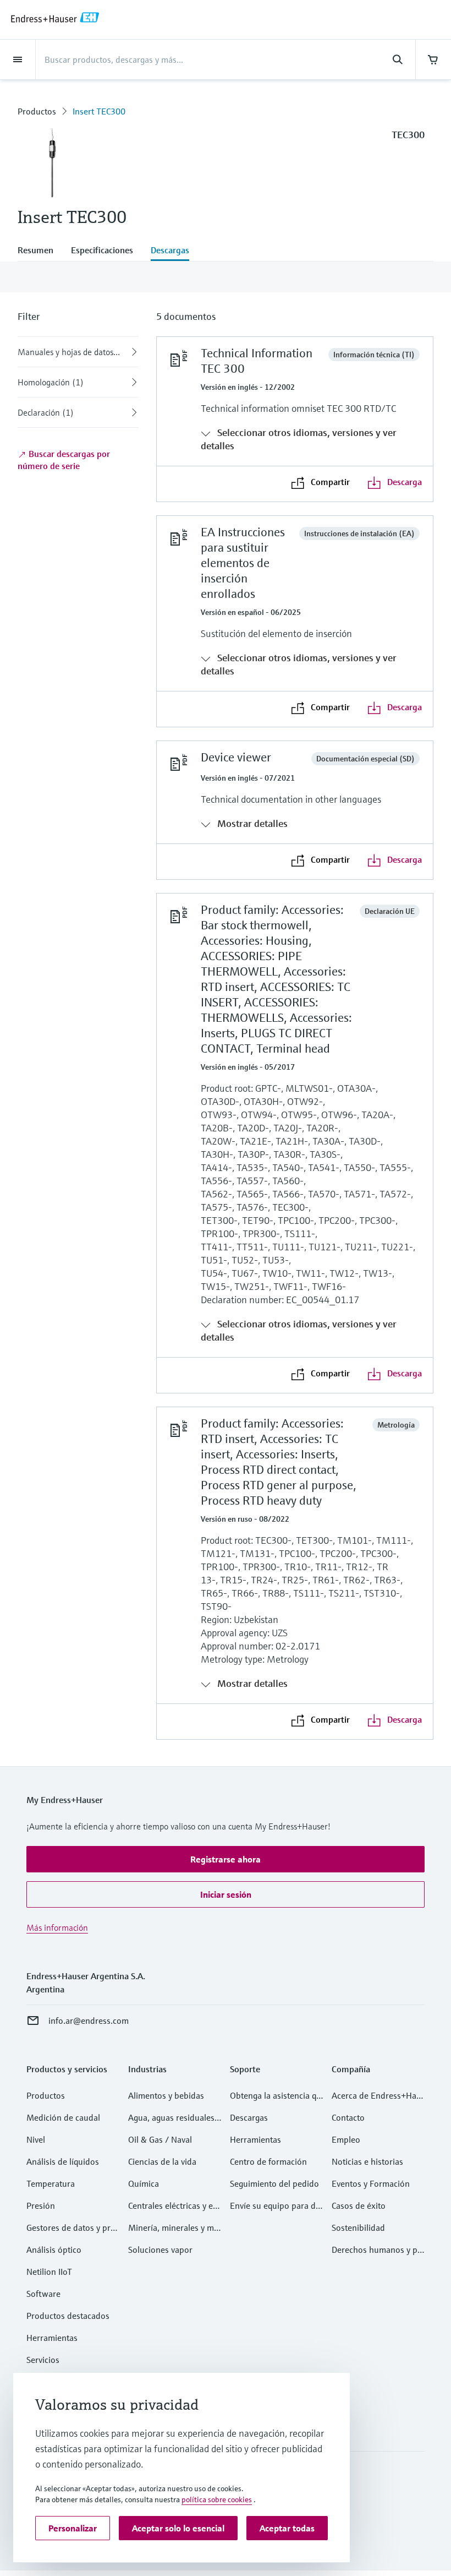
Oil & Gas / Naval (160, 2139)
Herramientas (52, 2338)
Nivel (36, 2139)
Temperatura (51, 2183)
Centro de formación (268, 2161)
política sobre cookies (217, 2499)
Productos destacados (68, 2316)
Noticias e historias (367, 2161)
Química (144, 2183)
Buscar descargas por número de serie (64, 460)
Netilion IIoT (49, 2272)
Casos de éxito (359, 2205)
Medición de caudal (63, 2117)
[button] (226, 1859)
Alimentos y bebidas (166, 2095)
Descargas (249, 2117)
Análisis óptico (54, 2250)
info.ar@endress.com (89, 2021)
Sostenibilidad (358, 2228)
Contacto (348, 2117)
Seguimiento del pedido (274, 2183)
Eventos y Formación (371, 2183)
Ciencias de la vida (162, 2161)
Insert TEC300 (99, 111)
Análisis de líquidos (63, 2161)
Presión (41, 2205)
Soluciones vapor (160, 2250)
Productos (37, 111)
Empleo (346, 2139)
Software (43, 2294)
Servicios (43, 2360)
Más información (57, 1927)
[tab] (40, 251)
